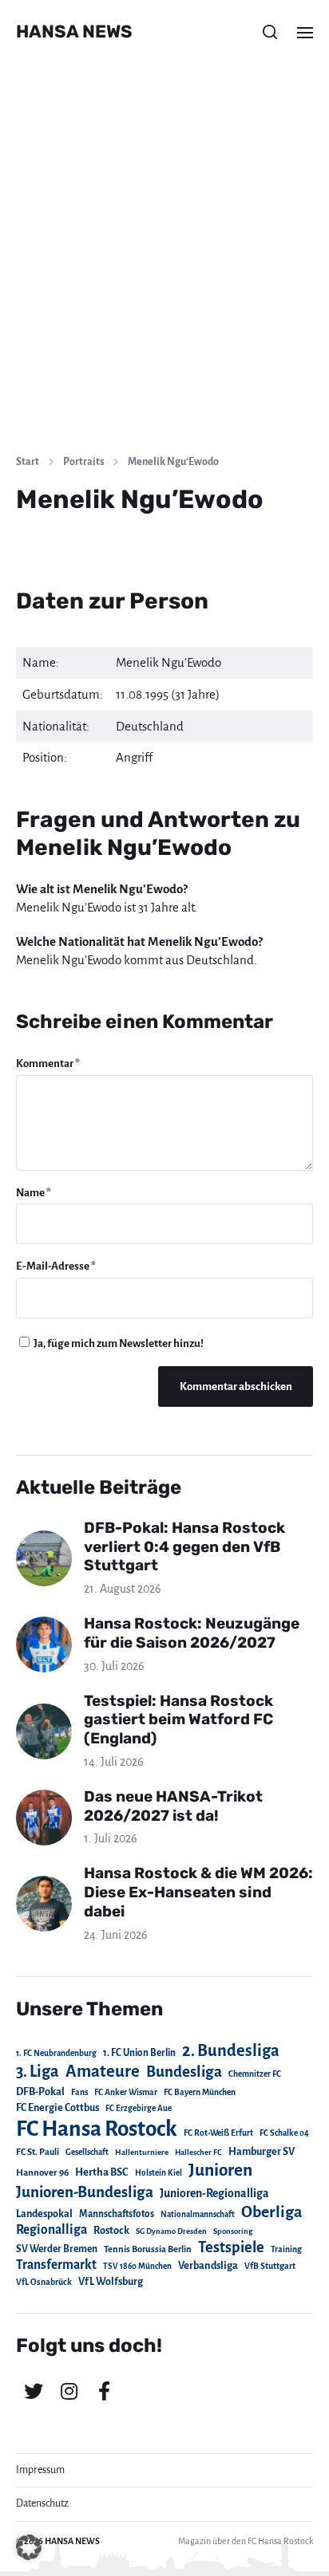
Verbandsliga (208, 2266)
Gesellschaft (87, 2152)
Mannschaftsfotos (117, 2214)
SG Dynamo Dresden (171, 2231)
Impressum (40, 2470)
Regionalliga (52, 2229)
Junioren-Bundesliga (85, 2192)
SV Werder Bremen (57, 2249)
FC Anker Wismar (126, 2092)
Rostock (111, 2231)
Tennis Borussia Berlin (148, 2249)
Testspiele (231, 2247)
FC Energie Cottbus (57, 2108)
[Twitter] (34, 2391)
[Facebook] (104, 2391)
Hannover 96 (42, 2173)
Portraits (83, 462)
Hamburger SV (262, 2152)
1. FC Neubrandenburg (56, 2053)
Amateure (103, 2072)
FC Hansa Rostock (97, 2129)
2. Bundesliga (231, 2050)
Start (28, 462)
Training (286, 2249)
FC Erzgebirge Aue (139, 2108)
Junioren (220, 2170)
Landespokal (44, 2214)
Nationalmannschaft (198, 2214)
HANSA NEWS (74, 32)
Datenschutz (42, 2503)
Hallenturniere (142, 2152)
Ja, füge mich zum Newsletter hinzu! (118, 1343)
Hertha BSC (102, 2172)
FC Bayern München (200, 2092)
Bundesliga (184, 2072)
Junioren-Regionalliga (214, 2193)
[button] (270, 32)
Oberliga (272, 2212)
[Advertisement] (164, 268)
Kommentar (48, 1063)
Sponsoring (233, 2231)
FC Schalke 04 (284, 2133)
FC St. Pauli (38, 2152)
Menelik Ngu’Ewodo (173, 462)
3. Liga (38, 2071)
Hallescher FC (198, 2152)
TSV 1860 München (137, 2266)
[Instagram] (69, 2391)
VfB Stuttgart (270, 2266)
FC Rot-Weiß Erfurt (218, 2133)
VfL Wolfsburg (111, 2282)
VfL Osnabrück (44, 2282)
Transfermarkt (56, 2265)
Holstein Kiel (159, 2173)
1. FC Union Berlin (139, 2053)
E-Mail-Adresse (56, 1266)
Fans (79, 2092)
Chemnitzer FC (255, 2074)
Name (34, 1193)
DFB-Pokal (40, 2092)
